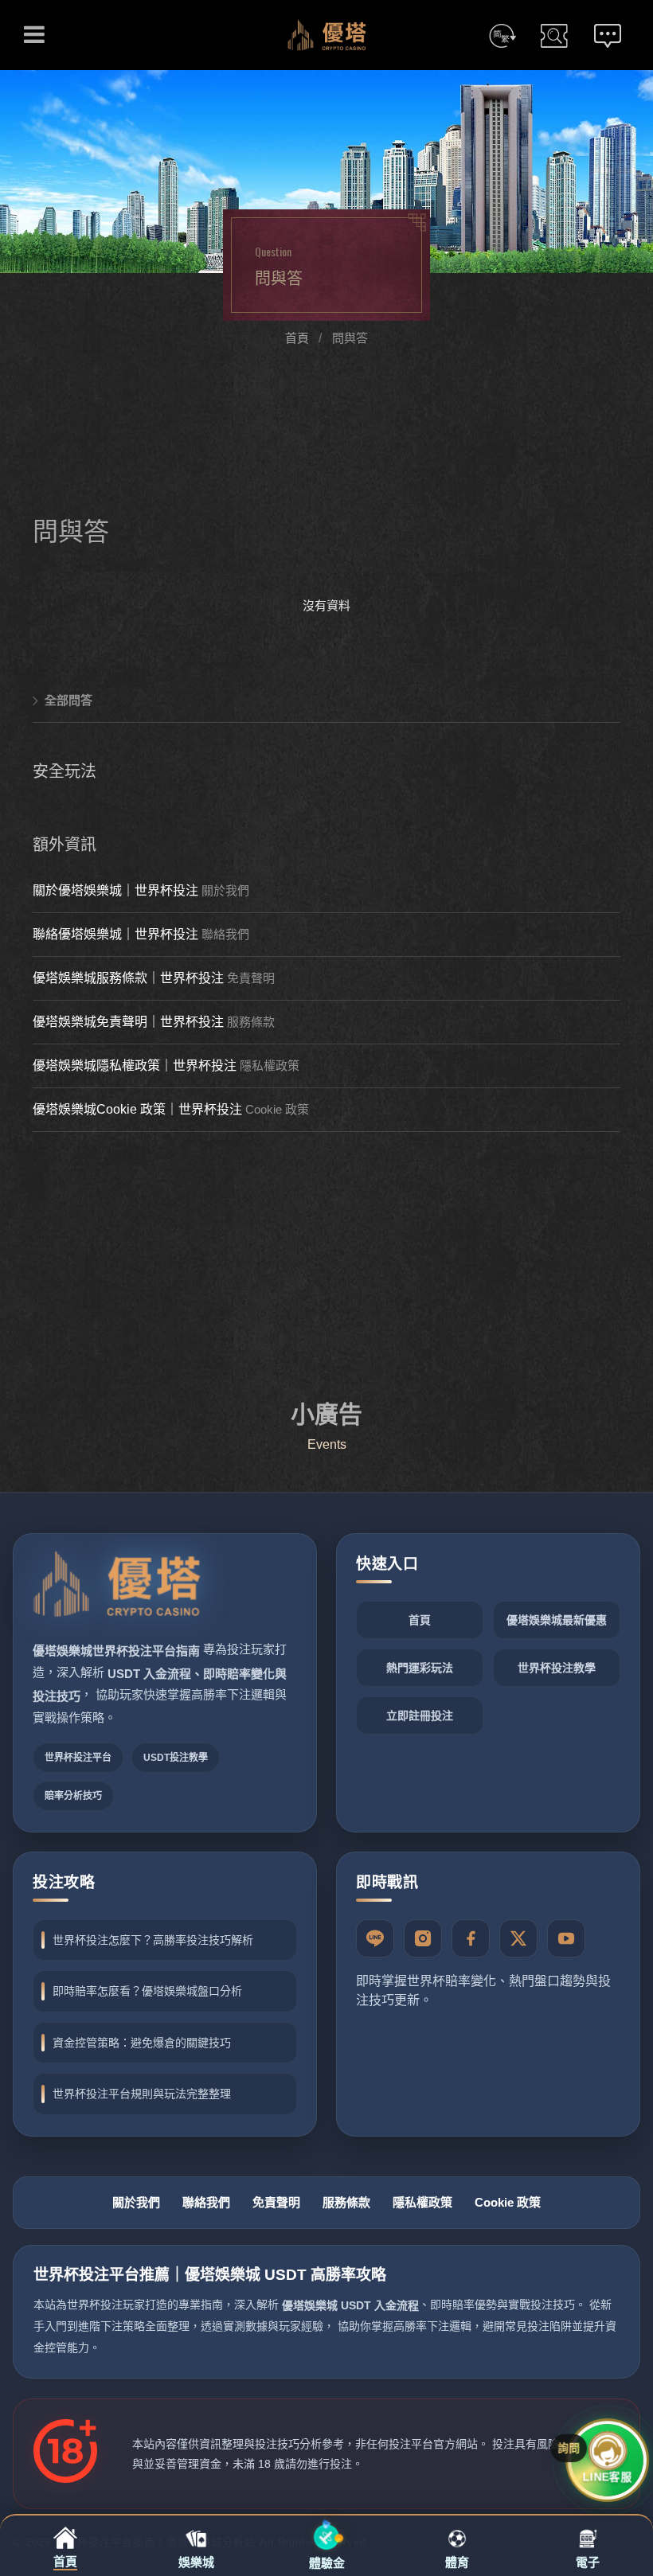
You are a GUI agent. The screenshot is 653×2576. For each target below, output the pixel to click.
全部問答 (68, 700)
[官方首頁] (116, 1588)
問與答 (350, 338)
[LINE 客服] (375, 1938)
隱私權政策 (270, 1066)
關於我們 (225, 890)
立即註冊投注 (420, 1715)
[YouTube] (566, 1938)
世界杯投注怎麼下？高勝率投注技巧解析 (153, 1940)
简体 (502, 36)
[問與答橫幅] (326, 172)
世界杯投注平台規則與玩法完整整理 (142, 2094)
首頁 (297, 338)
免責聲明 (251, 978)
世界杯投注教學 (557, 1668)
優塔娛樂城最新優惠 (557, 1620)
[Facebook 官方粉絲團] (471, 1938)
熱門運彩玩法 (420, 1668)
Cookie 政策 (277, 1109)
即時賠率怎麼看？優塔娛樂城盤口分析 (147, 1991)
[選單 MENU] (34, 34)
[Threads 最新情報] (518, 1938)
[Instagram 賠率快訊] (423, 1938)
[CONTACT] (608, 36)
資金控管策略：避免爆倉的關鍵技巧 (142, 2043)
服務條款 (251, 1022)
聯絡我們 (225, 934)
